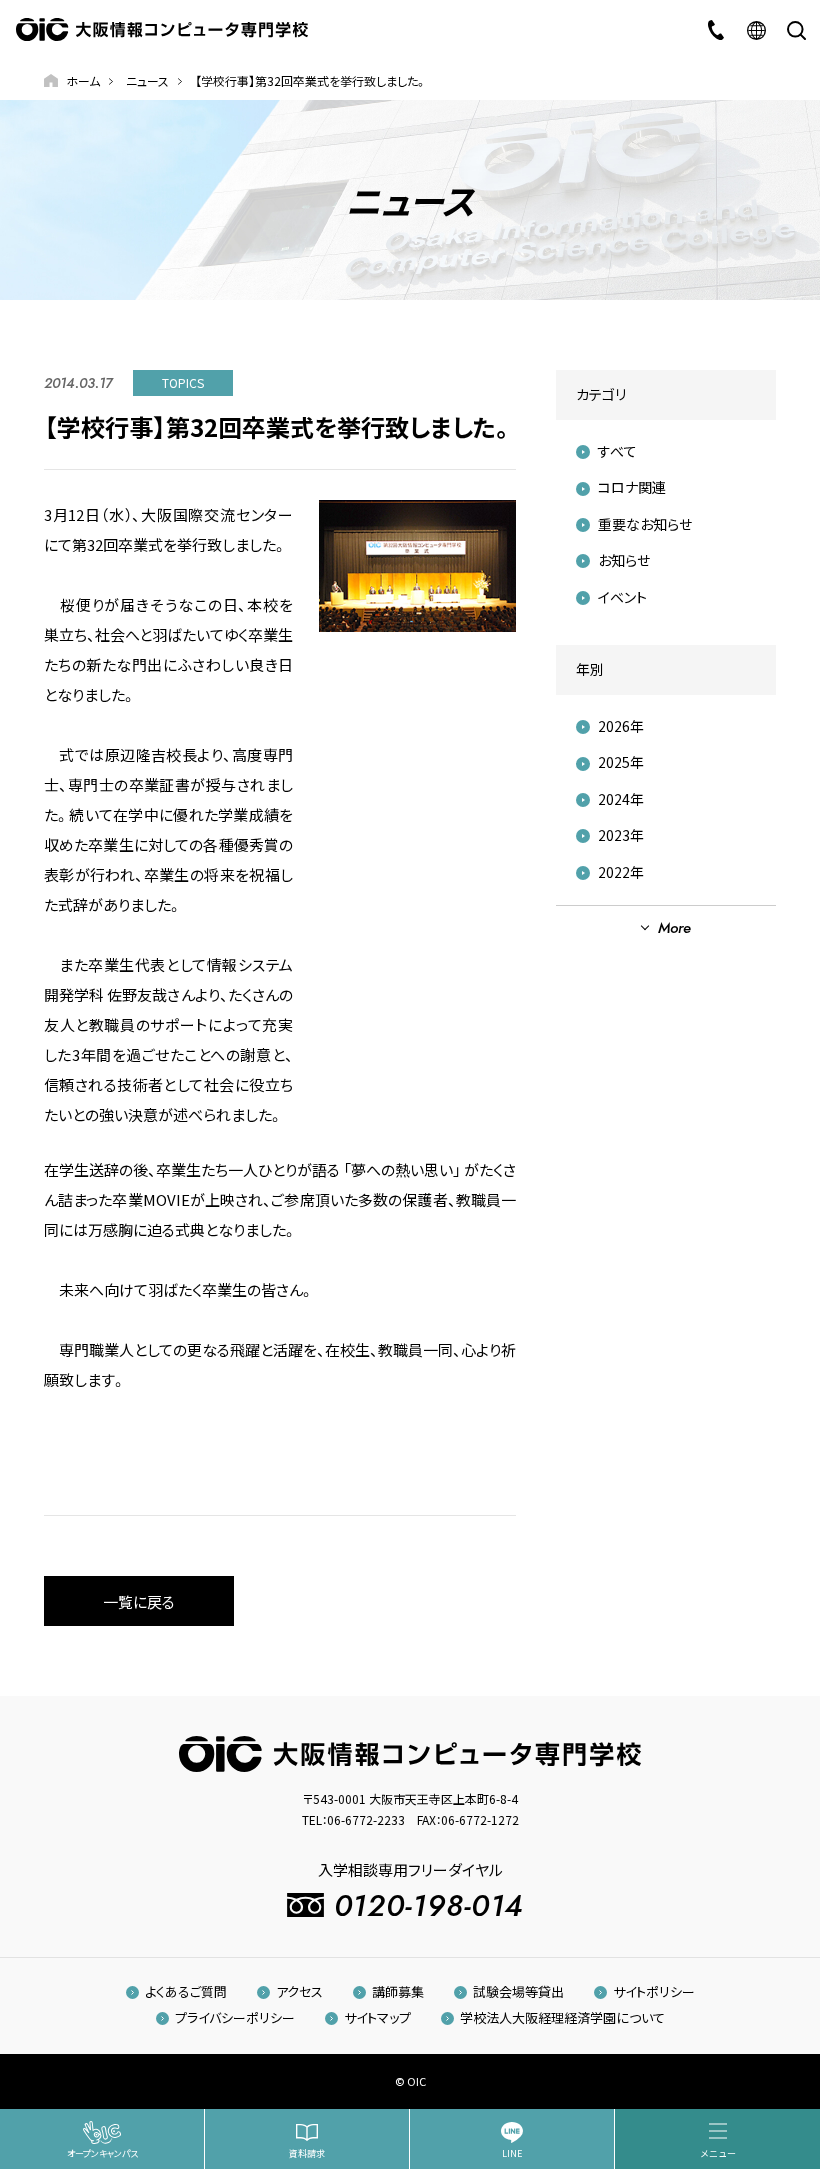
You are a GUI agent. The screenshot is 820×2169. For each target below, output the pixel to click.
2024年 (621, 799)
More (674, 928)
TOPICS (183, 382)
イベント (622, 597)
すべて (617, 451)
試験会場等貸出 (518, 1991)
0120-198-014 (429, 1905)
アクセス (299, 1991)
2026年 (621, 726)
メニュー (718, 2153)
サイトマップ (377, 2017)
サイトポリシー (654, 1991)
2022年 (621, 872)
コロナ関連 (632, 487)
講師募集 (398, 1991)
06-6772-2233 (366, 1819)
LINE (512, 2153)
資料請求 (307, 2153)
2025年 (621, 762)
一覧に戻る (139, 1601)
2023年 (621, 835)
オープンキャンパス (102, 2153)
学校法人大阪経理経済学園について (562, 2017)
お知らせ (624, 560)
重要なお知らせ (645, 524)
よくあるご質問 (186, 1991)
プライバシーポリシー (235, 2017)
